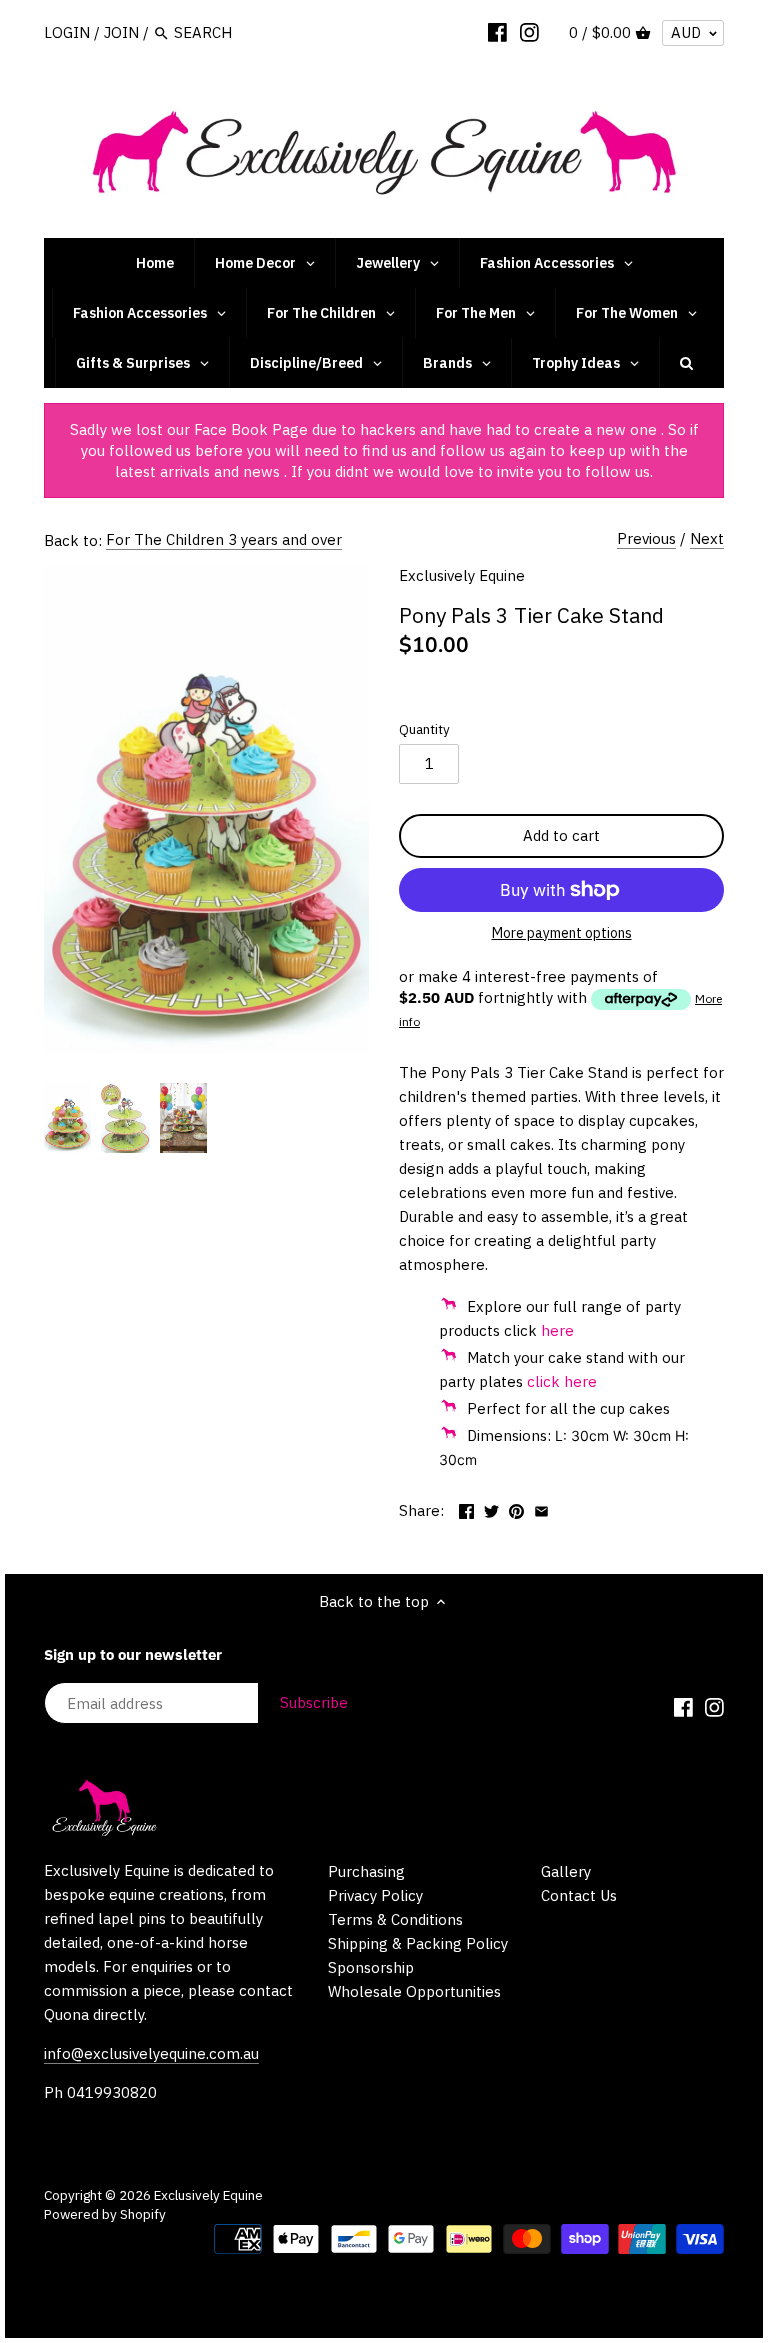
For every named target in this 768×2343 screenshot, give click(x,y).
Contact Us (579, 1895)
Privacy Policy (375, 1895)
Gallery (566, 1871)
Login (67, 32)
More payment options (562, 933)
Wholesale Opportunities (414, 1991)
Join (121, 32)
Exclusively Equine (462, 575)
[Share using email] (541, 1508)
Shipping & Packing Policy (418, 1943)
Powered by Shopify (105, 2214)
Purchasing (366, 1871)
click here (562, 1381)
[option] (67, 1118)
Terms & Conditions (395, 1919)
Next (707, 538)
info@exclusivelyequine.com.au (151, 2053)
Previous (646, 538)
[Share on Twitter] (491, 1508)
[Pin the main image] (516, 1508)
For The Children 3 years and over (224, 539)
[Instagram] (529, 32)
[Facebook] (497, 32)
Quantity (424, 729)
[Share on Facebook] (466, 1508)
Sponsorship (371, 1967)
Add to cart (561, 835)
